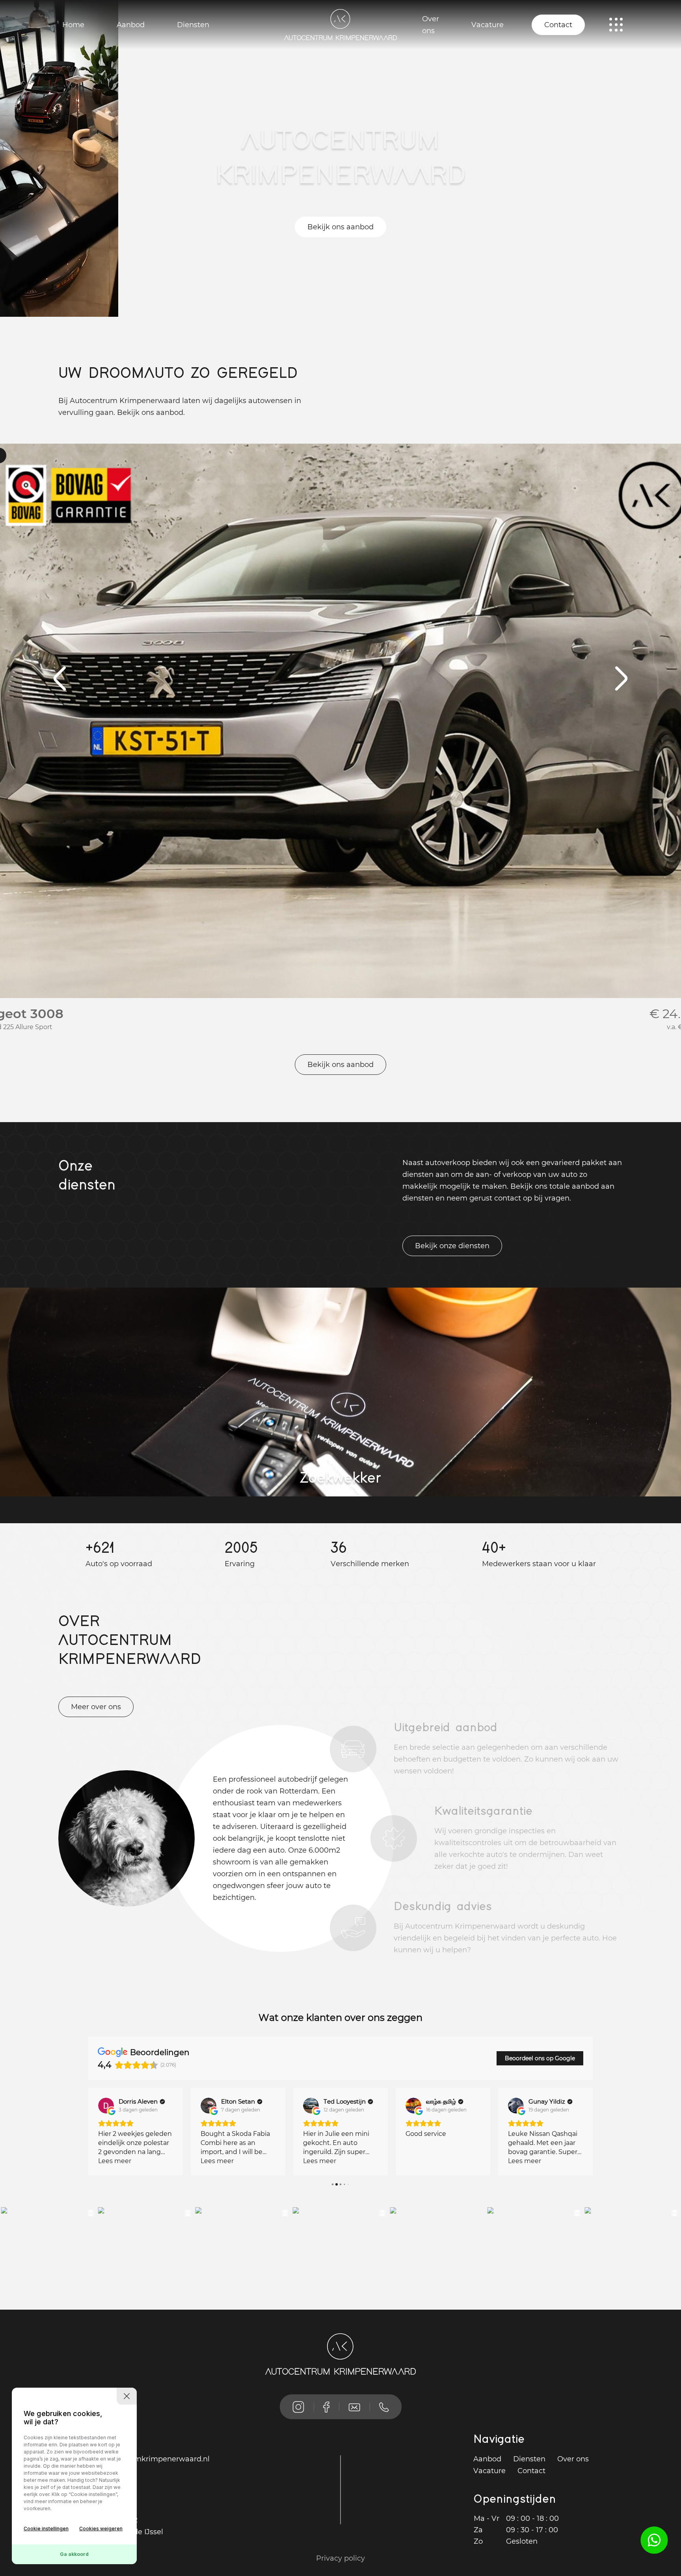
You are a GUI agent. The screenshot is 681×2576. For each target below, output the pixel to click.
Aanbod (131, 25)
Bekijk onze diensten (452, 1246)
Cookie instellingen (46, 2529)
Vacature (487, 25)
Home (73, 25)
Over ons (431, 25)
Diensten (193, 25)
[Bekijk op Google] (106, 2106)
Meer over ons (96, 1707)
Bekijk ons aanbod (340, 227)
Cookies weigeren (101, 2529)
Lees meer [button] (115, 2161)
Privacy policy (340, 2558)
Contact (558, 25)
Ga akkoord (74, 2554)
